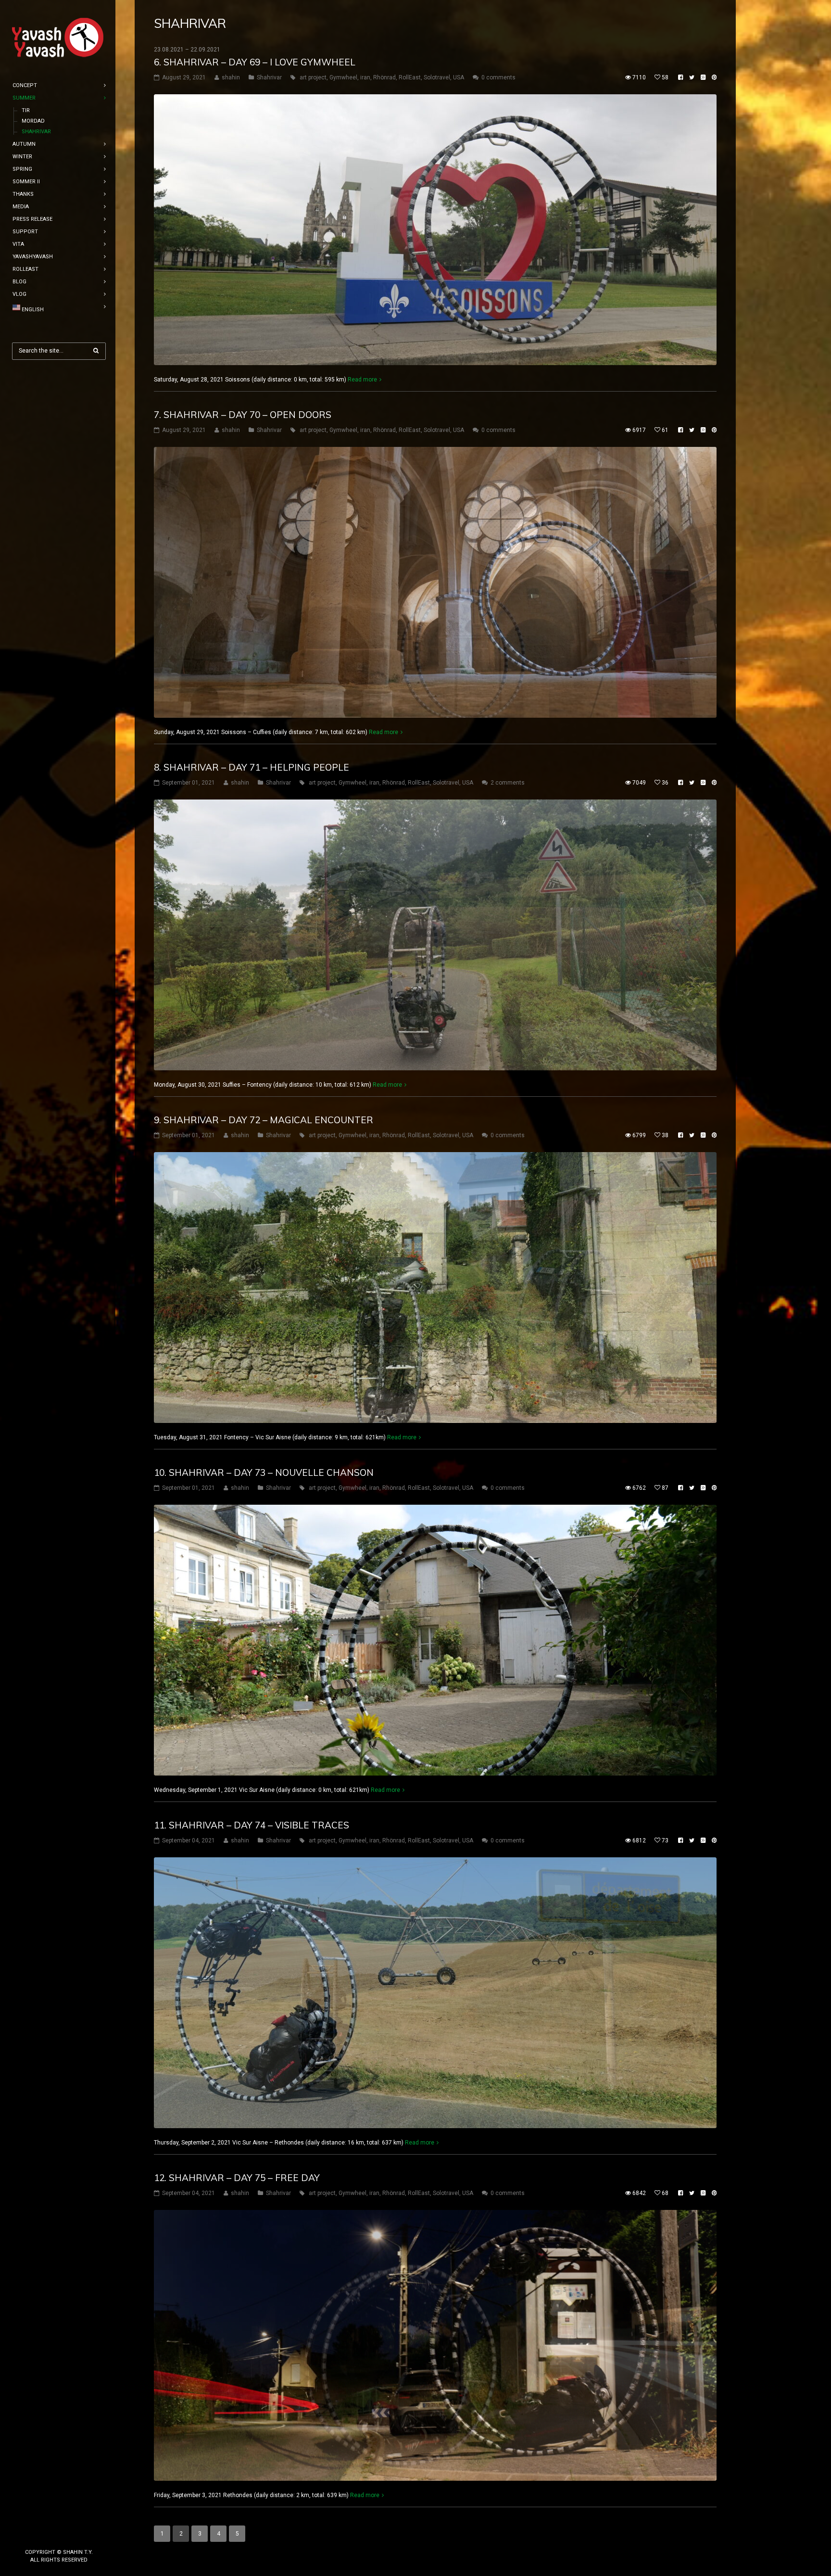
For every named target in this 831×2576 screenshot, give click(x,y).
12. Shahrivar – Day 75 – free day (237, 2178)
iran (365, 77)
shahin (231, 77)
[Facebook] (44, 2536)
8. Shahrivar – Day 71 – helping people (252, 767)
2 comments (508, 783)
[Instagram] (59, 2536)
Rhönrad (384, 77)
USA (459, 77)
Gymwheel (343, 77)
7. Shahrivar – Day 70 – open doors (243, 415)
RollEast (410, 77)
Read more (362, 380)
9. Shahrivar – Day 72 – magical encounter (264, 1120)
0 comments (498, 77)
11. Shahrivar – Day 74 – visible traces (252, 1825)
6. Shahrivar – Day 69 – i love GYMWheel (255, 62)
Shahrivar (269, 77)
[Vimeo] (75, 2536)
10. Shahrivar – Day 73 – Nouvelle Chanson (264, 1472)
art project (313, 77)
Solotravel (437, 77)
